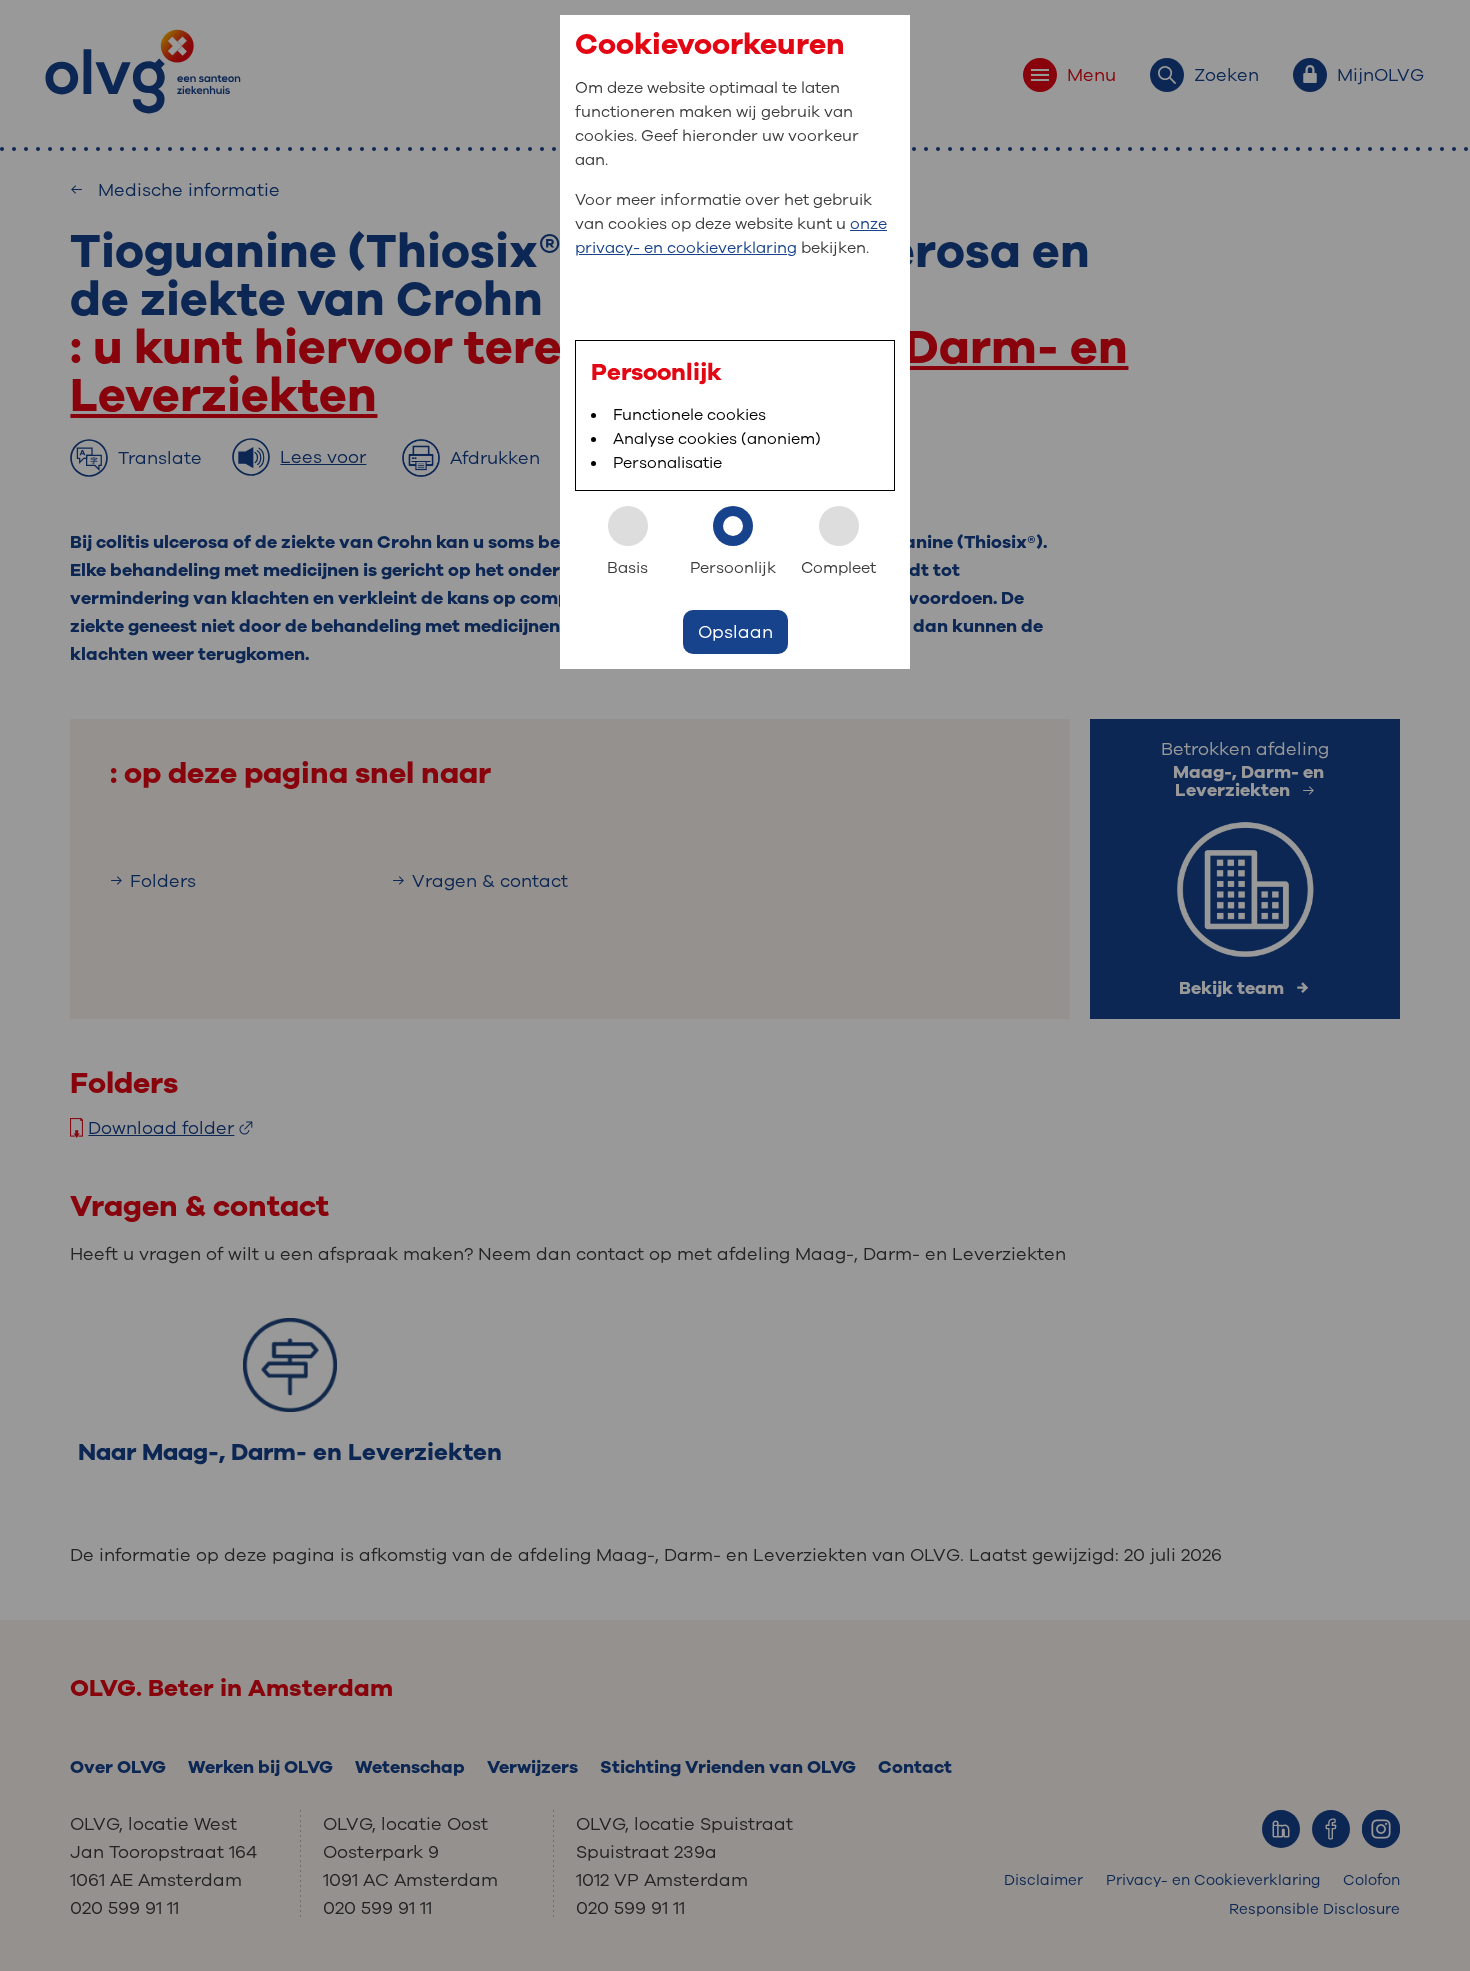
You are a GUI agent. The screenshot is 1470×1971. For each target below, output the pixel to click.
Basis (627, 568)
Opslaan (735, 632)
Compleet (838, 568)
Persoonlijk (733, 568)
